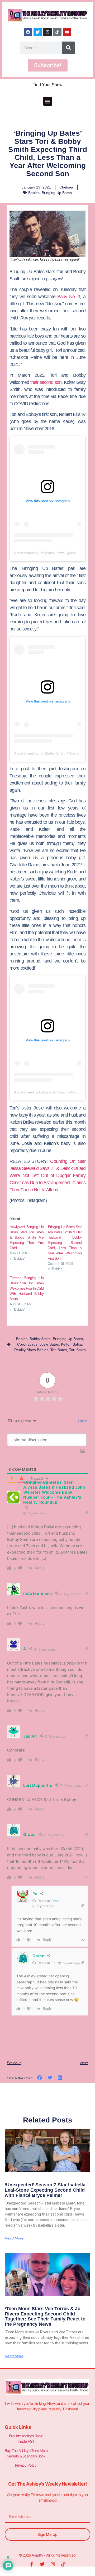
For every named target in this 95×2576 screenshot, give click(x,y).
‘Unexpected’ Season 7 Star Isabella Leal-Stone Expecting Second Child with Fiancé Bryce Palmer (45, 2190)
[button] (48, 101)
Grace (56, 1901)
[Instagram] (47, 32)
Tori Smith (77, 1350)
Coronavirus (27, 1344)
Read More (14, 2238)
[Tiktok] (57, 32)
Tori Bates (59, 1350)
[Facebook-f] (32, 2564)
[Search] (69, 48)
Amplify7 (38, 2555)
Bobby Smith (40, 1339)
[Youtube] (67, 32)
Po (53, 1963)
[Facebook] (28, 32)
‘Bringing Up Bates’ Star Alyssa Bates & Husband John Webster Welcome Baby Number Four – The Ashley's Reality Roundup (54, 1492)
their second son (46, 382)
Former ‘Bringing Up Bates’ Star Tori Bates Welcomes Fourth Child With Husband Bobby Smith (27, 1288)
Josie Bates (49, 1344)
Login (82, 1421)
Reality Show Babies (31, 1350)
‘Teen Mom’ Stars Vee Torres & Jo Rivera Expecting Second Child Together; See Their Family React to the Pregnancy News (45, 2316)
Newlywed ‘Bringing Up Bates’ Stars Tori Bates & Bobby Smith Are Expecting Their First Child (27, 1237)
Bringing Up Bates (57, 193)
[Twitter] (38, 32)
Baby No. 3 (69, 297)
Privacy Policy (26, 2465)
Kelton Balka (71, 1344)
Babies (34, 193)
